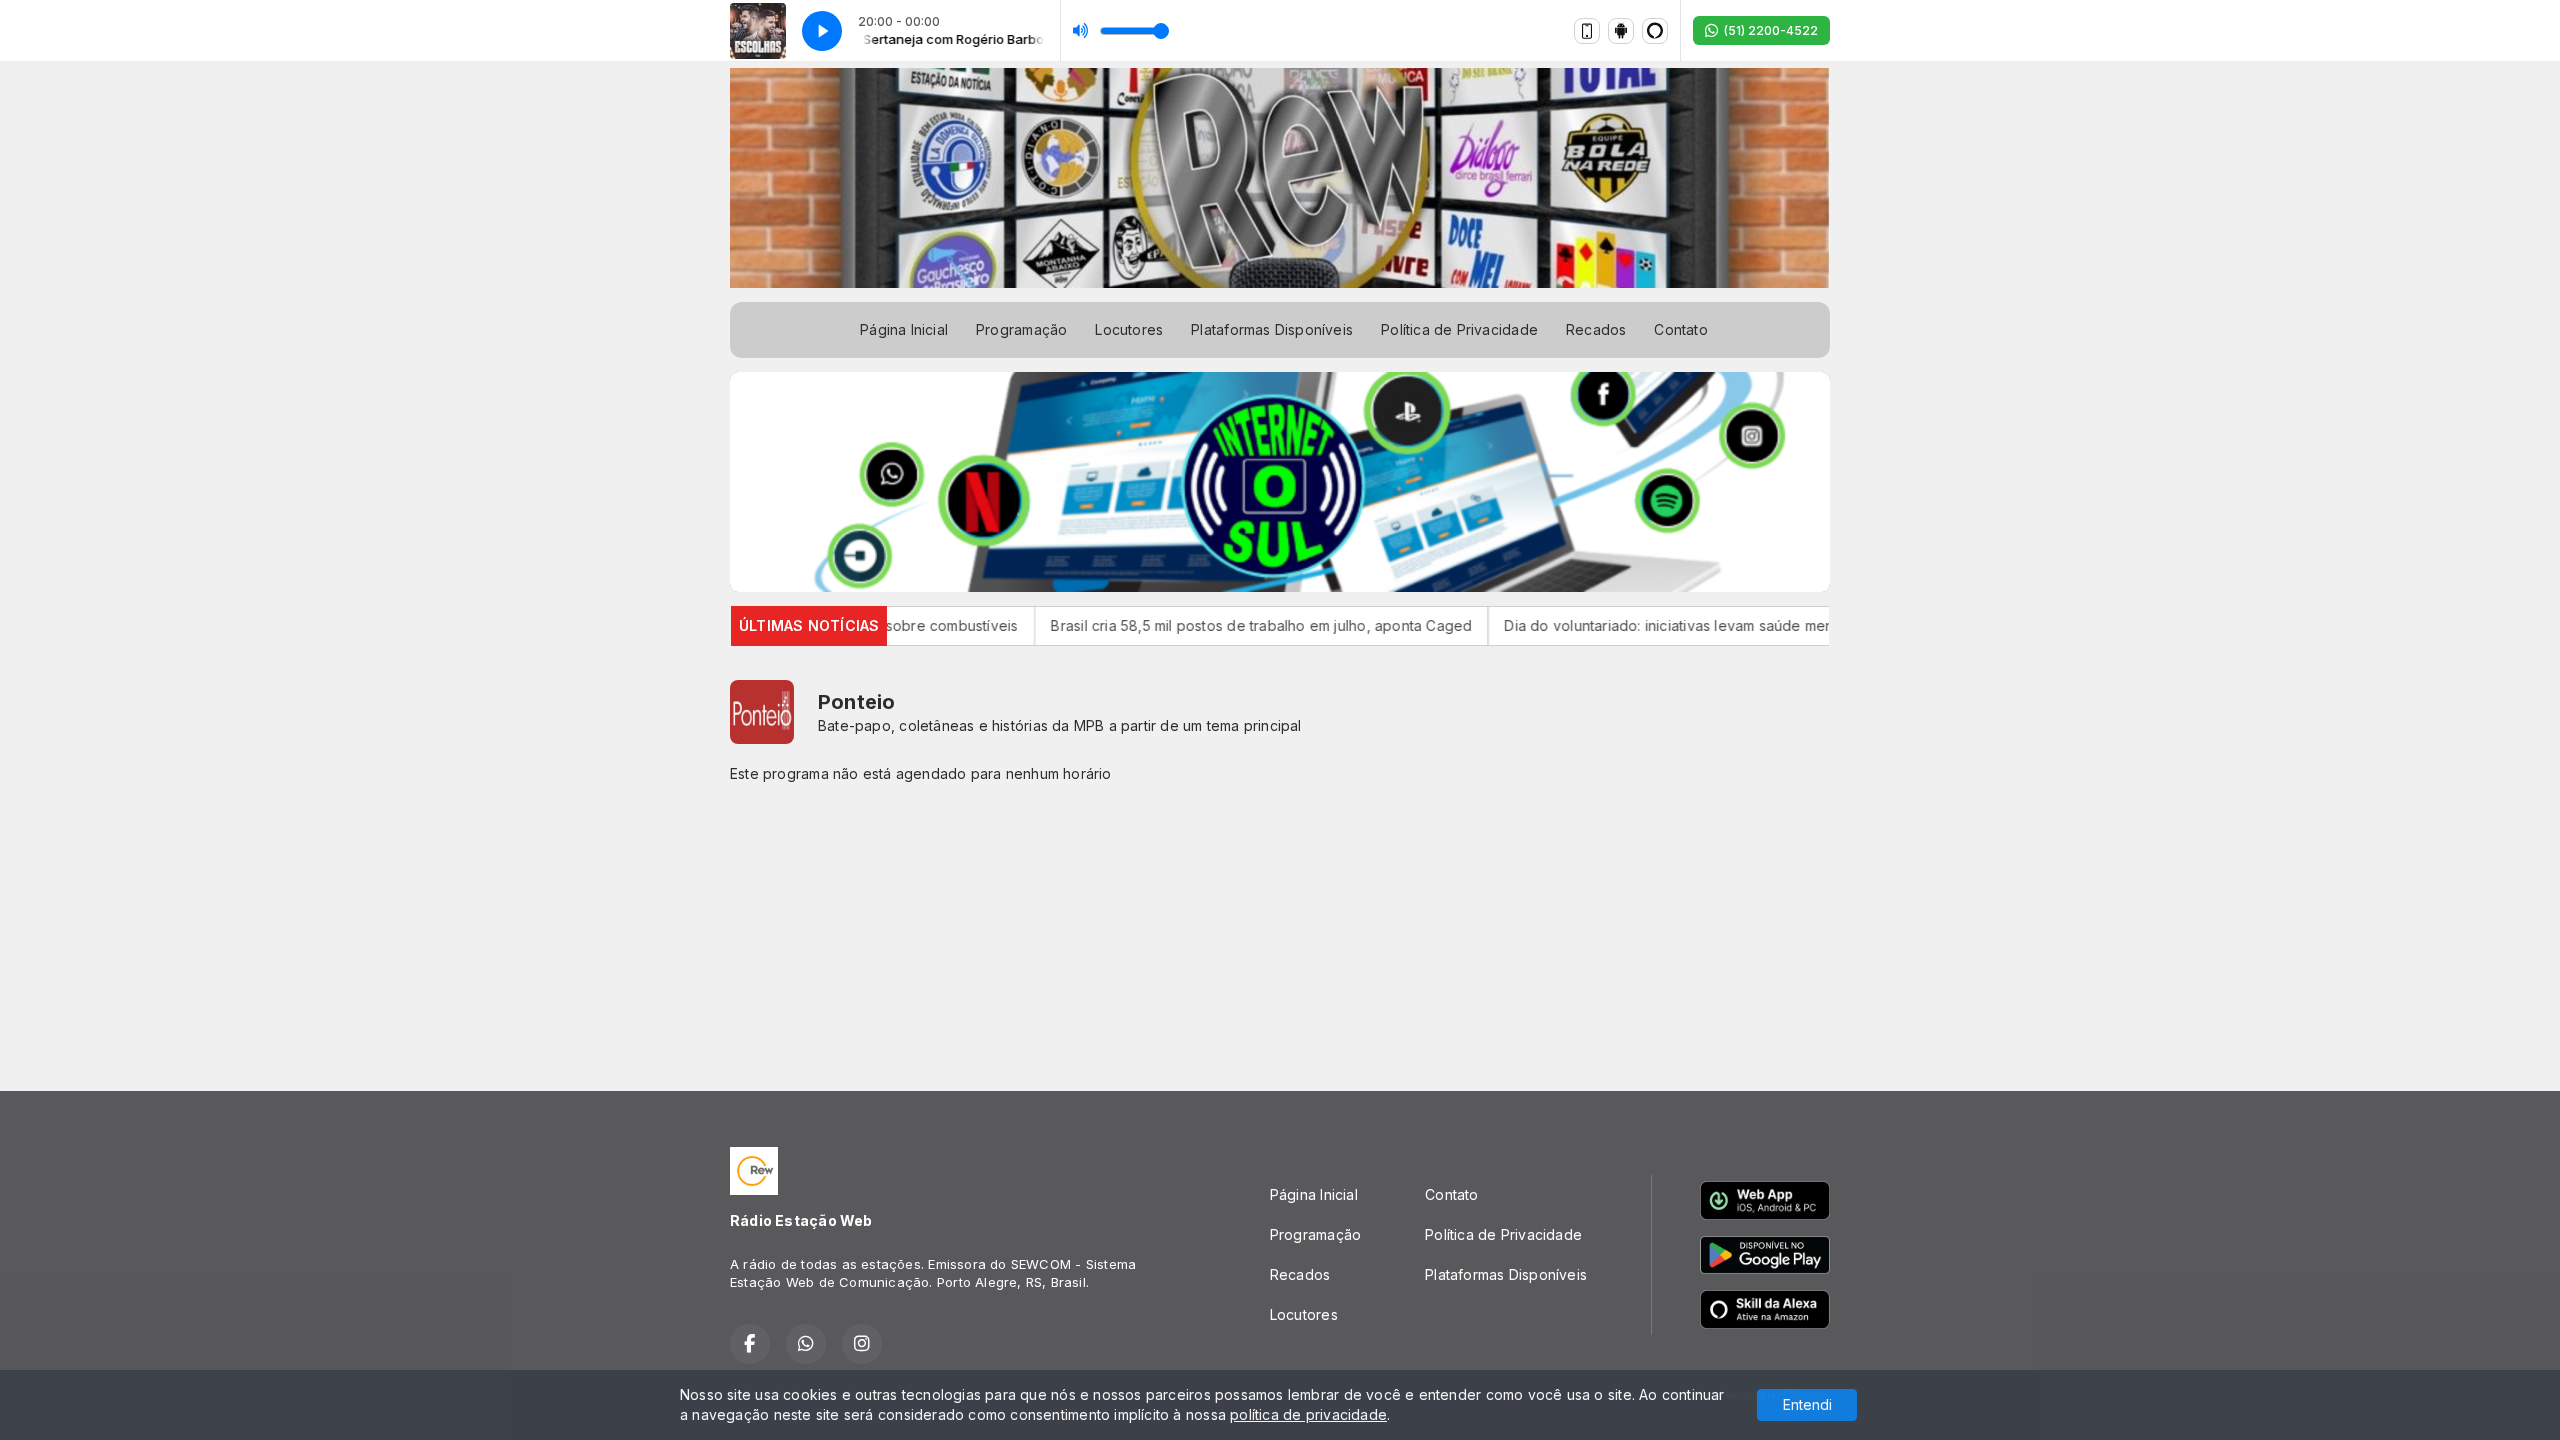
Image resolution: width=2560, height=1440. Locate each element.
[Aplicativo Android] (1621, 31)
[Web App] (1587, 31)
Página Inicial (904, 329)
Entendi (1807, 1404)
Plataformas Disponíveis (1272, 329)
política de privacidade (1308, 1414)
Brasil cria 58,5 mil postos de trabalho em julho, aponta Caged (1186, 625)
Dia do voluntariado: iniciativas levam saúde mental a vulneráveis (1650, 625)
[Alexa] (1655, 31)
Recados (1596, 329)
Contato (1680, 329)
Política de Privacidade (1459, 329)
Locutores (1129, 329)
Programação (1021, 329)
